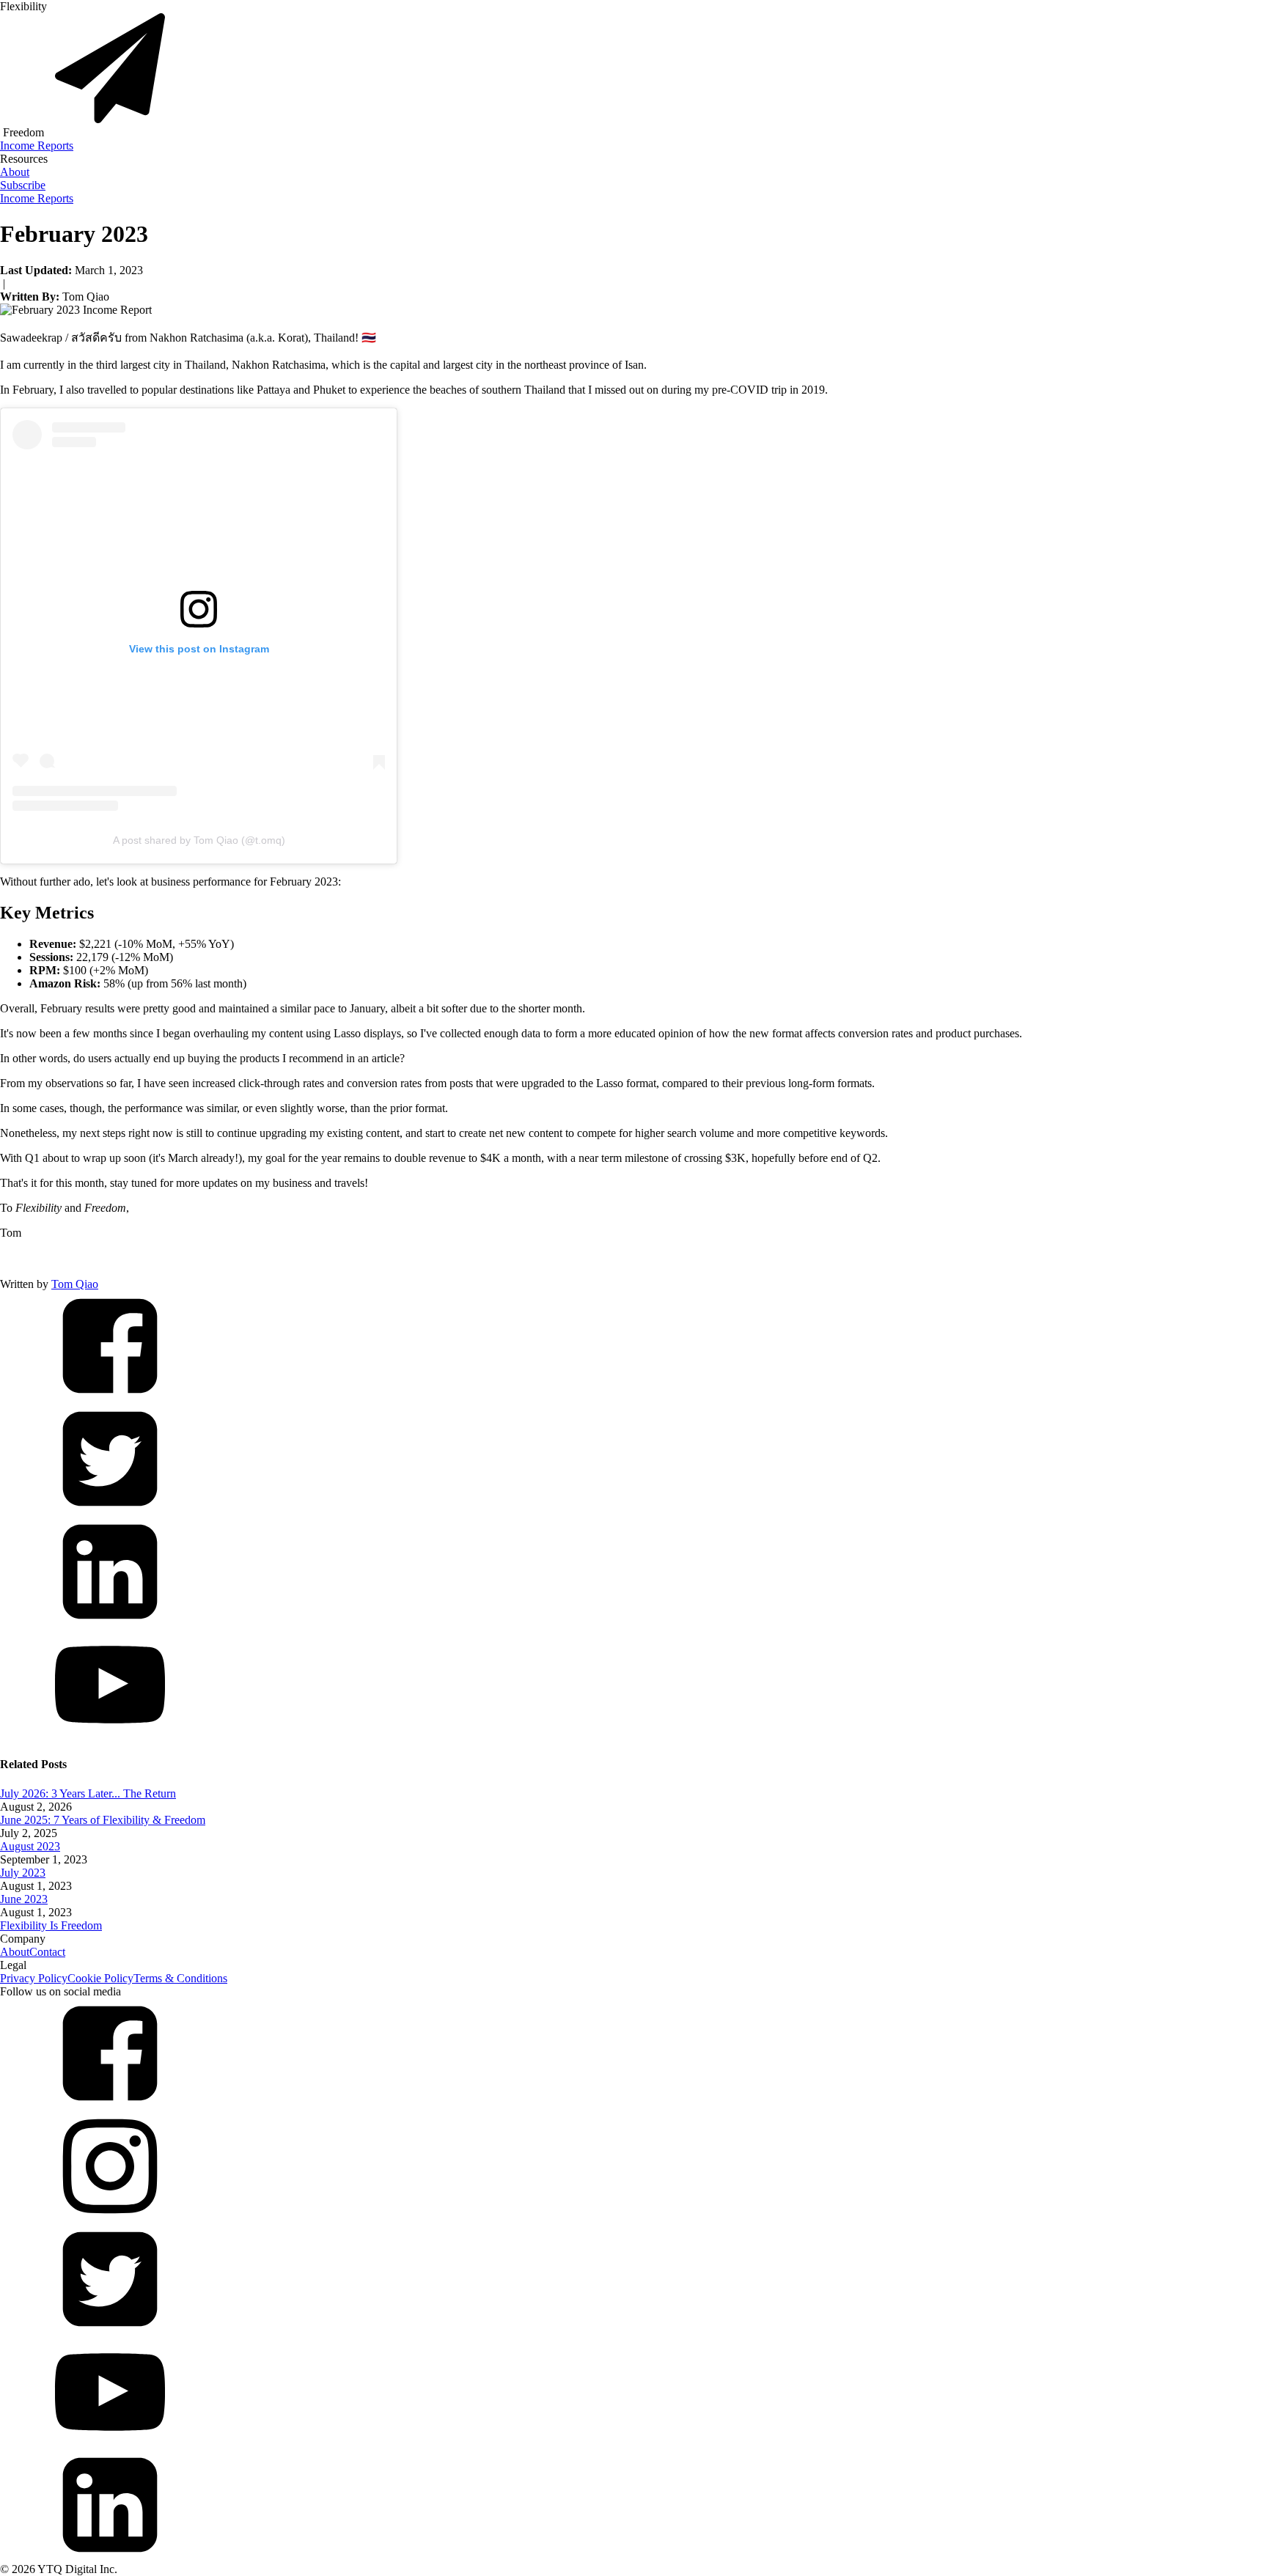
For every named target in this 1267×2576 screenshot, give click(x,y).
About (15, 172)
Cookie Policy (100, 1978)
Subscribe (23, 185)
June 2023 (24, 1899)
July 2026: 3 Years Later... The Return (88, 1793)
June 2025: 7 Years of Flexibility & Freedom (103, 1820)
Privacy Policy (34, 1978)
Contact (47, 1952)
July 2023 (23, 1873)
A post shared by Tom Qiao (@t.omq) (199, 840)
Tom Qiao (75, 1284)
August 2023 (30, 1846)
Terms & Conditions (180, 1978)
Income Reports (37, 146)
